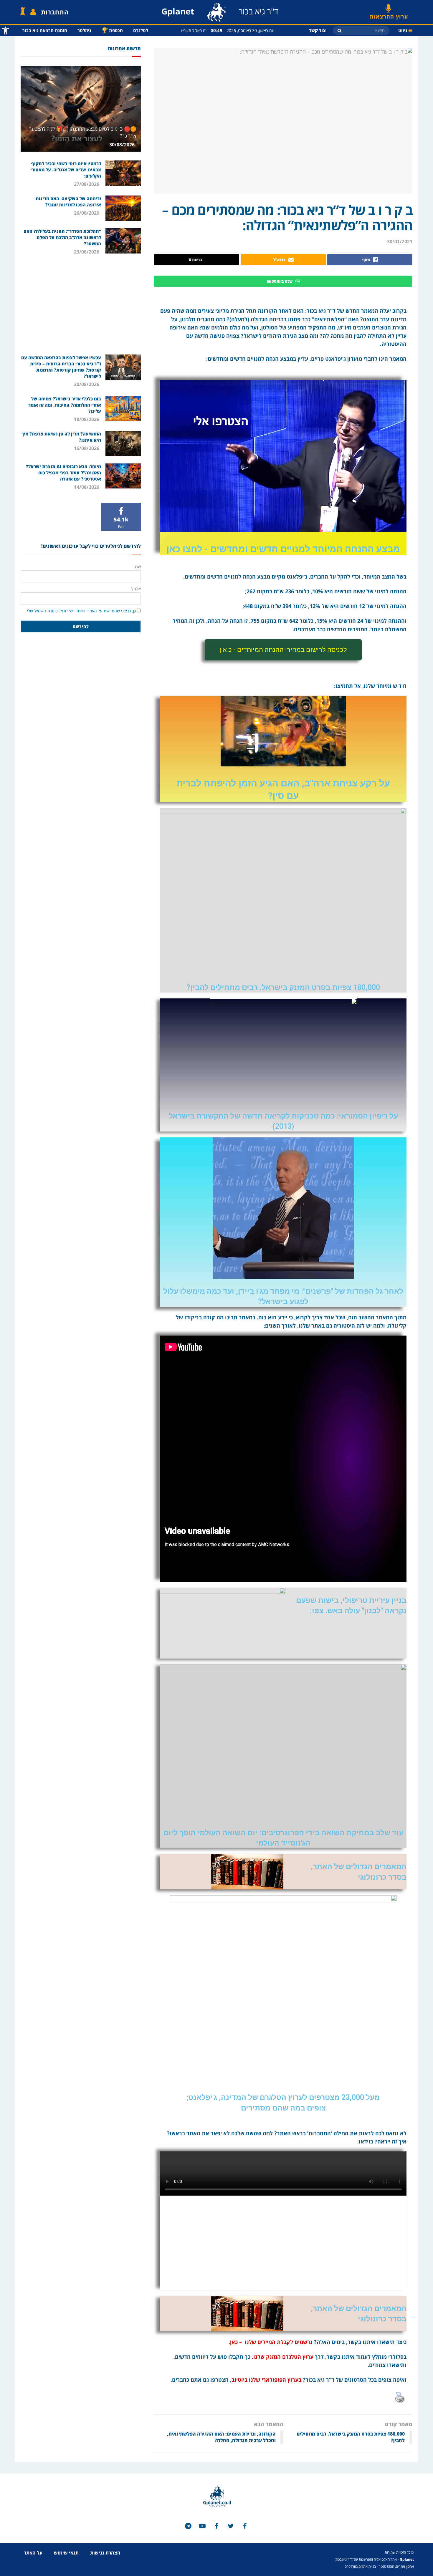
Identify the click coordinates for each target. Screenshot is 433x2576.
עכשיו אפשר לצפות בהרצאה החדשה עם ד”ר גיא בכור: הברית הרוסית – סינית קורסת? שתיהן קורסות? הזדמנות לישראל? (61, 367)
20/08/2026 (87, 384)
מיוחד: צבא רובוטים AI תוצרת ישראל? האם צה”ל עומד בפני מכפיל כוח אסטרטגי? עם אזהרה (63, 473)
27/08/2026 (87, 184)
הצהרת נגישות (105, 2553)
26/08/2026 (87, 213)
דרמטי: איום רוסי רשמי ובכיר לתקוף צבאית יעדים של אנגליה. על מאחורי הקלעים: (66, 170)
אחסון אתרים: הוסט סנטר (396, 2566)
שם (138, 567)
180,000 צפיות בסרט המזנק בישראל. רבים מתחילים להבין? (283, 987)
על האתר (33, 2553)
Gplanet (407, 2559)
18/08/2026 (87, 419)
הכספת (112, 30)
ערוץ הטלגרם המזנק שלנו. (283, 2357)
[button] (283, 650)
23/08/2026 (87, 252)
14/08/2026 (87, 487)
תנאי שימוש (66, 2553)
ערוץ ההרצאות (389, 14)
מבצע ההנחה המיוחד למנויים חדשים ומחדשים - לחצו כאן (283, 549)
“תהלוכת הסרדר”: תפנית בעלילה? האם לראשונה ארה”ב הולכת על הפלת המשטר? (62, 237)
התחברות (55, 12)
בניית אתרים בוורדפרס (360, 2566)
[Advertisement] (81, 304)
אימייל (136, 589)
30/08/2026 (123, 145)
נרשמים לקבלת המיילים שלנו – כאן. (270, 2342)
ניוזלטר (84, 30)
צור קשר (317, 30)
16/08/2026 (87, 448)
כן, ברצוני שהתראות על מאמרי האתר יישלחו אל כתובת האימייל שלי (81, 611)
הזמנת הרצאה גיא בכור (45, 30)
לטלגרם (141, 30)
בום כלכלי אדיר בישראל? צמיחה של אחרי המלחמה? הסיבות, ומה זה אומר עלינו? (65, 405)
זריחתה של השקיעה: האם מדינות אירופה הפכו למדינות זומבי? (68, 202)
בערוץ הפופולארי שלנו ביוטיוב (266, 2380)
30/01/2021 (400, 241)
